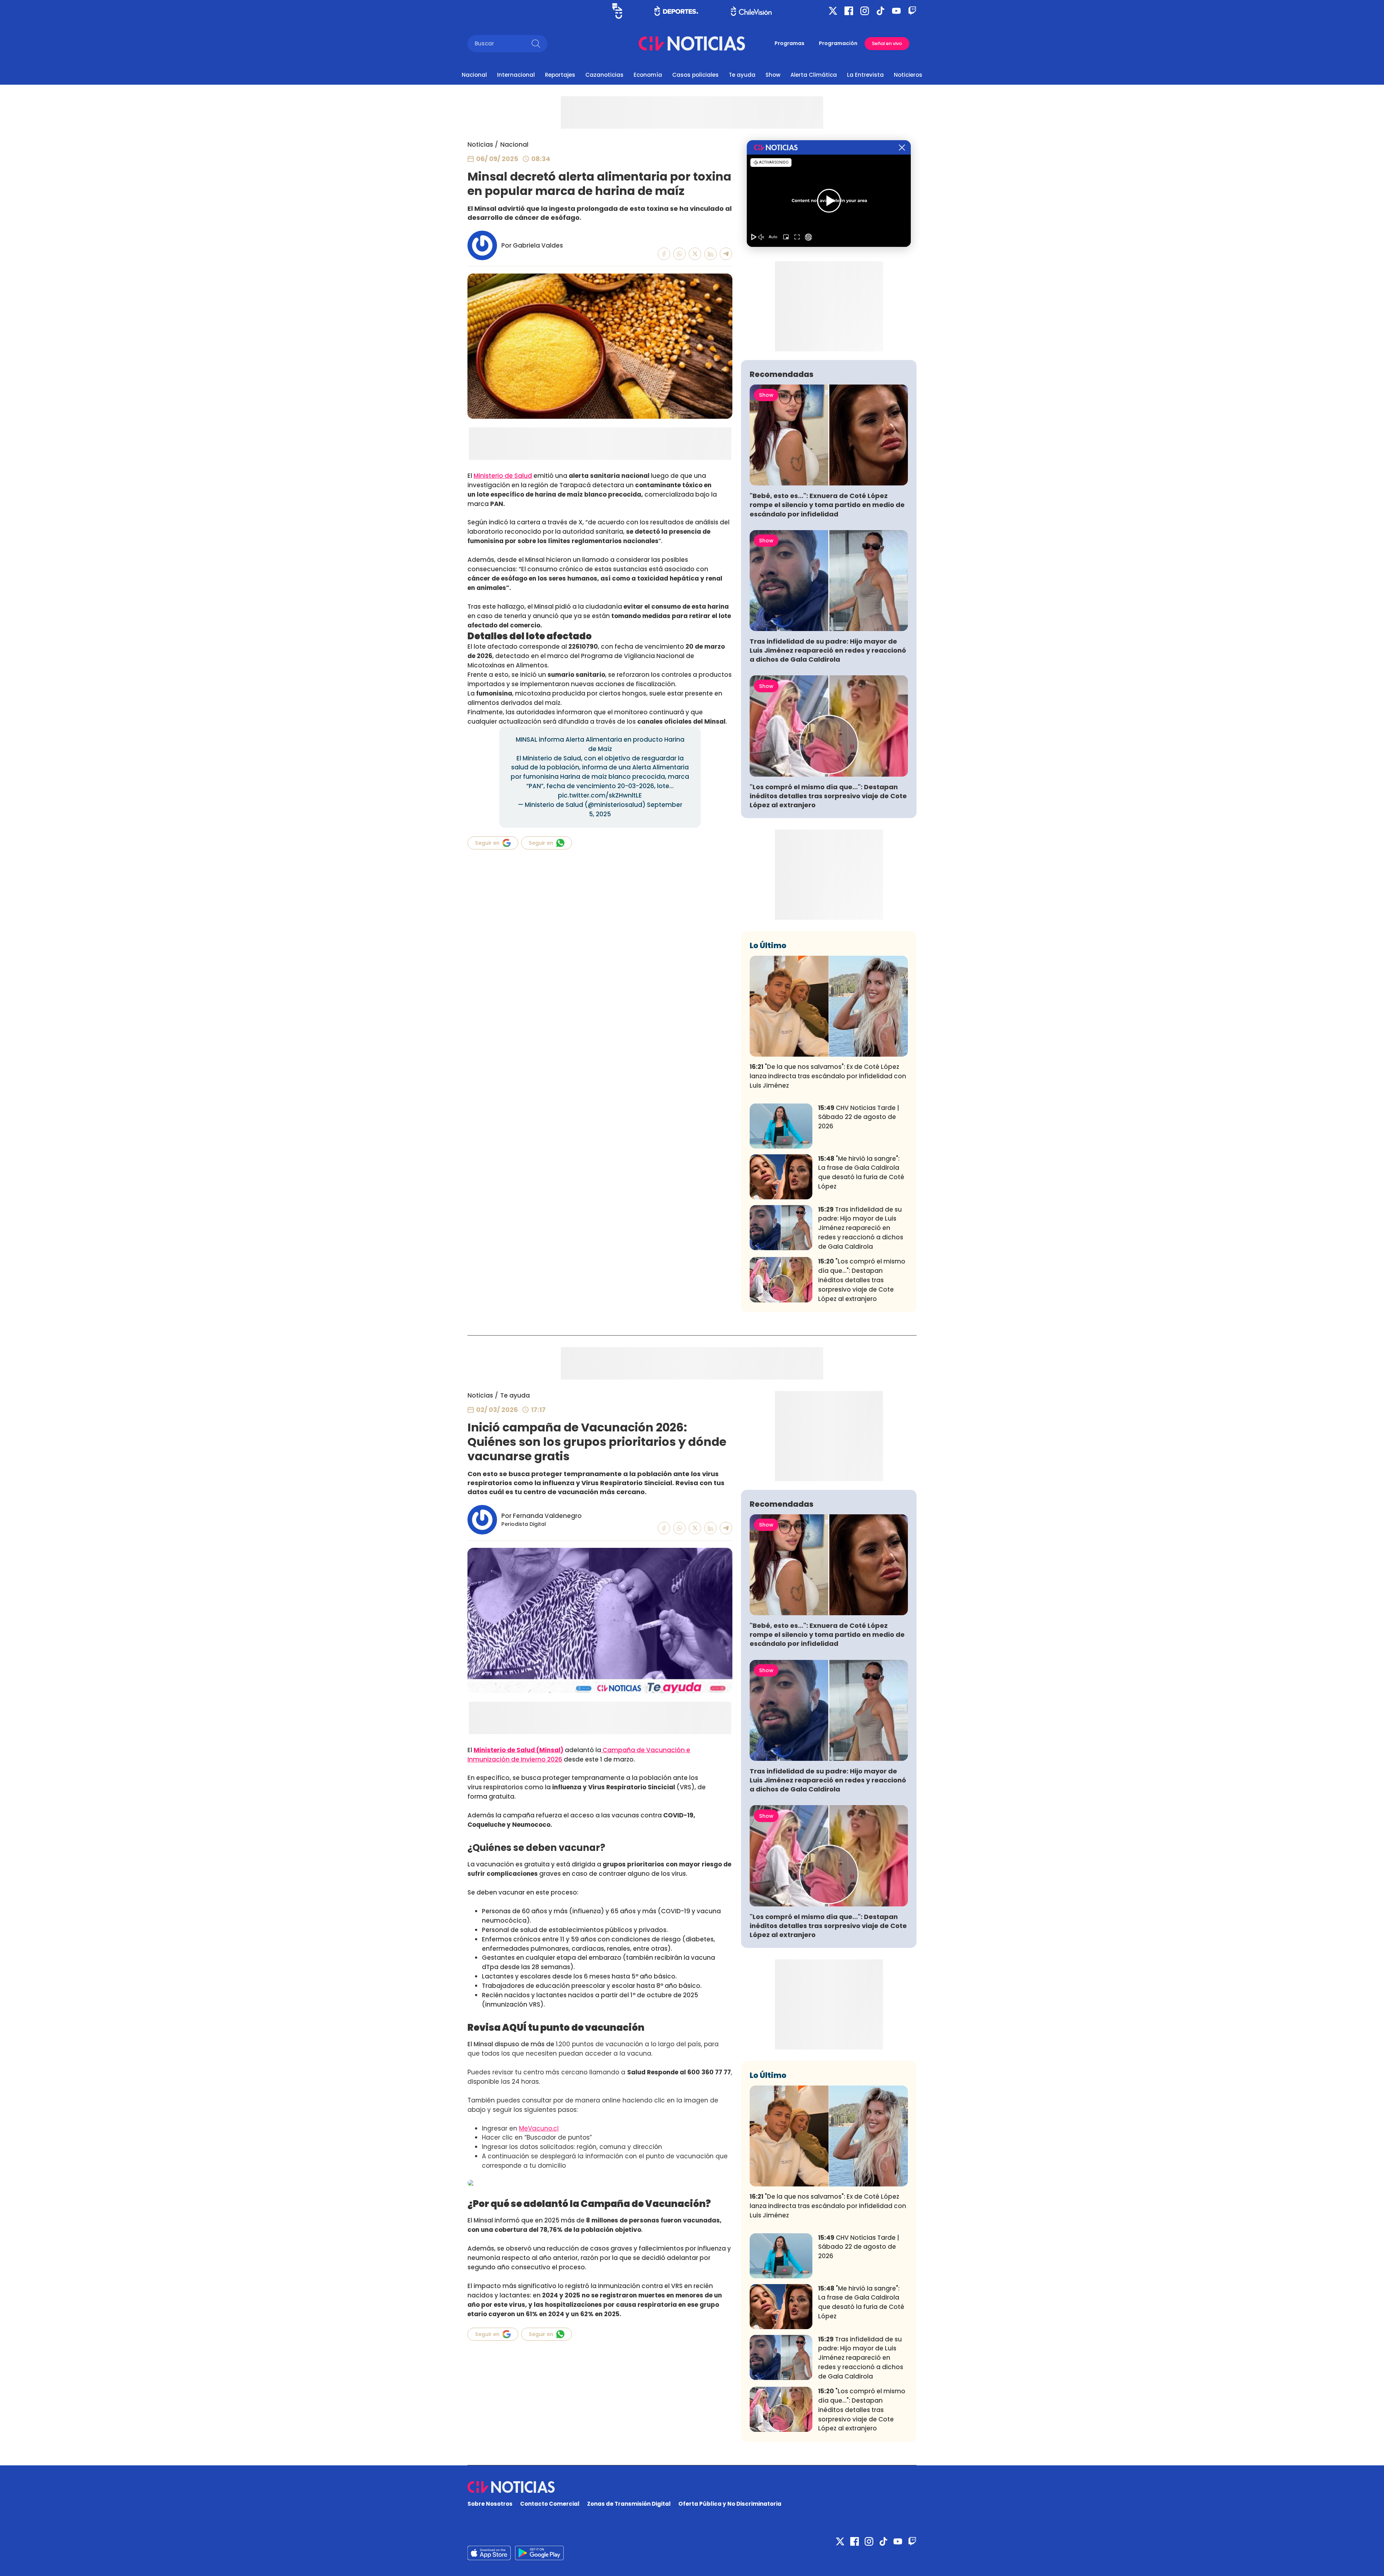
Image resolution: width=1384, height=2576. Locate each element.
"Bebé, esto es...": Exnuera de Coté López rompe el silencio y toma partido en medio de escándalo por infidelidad (827, 505)
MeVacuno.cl (539, 2128)
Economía (648, 75)
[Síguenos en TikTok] (880, 11)
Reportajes (560, 75)
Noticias (480, 145)
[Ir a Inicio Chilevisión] (751, 11)
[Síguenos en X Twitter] (833, 11)
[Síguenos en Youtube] (896, 11)
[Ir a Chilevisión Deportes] (676, 11)
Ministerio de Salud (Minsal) (518, 1750)
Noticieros (908, 75)
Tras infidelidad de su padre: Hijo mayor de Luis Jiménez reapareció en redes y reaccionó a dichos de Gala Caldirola (828, 650)
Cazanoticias (604, 75)
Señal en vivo (887, 43)
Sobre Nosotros (490, 2504)
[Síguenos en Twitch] (912, 11)
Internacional (516, 75)
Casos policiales (695, 75)
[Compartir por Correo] (726, 254)
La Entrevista (865, 75)
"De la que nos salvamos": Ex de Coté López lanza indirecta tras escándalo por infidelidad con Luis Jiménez (828, 1076)
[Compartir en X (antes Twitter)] (695, 254)
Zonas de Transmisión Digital (629, 2504)
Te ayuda (742, 75)
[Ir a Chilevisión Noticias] (692, 43)
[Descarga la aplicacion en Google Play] (489, 2553)
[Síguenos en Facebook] (849, 11)
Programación (838, 43)
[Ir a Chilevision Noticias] (692, 2487)
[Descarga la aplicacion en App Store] (539, 2553)
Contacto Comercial (550, 2504)
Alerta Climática (814, 75)
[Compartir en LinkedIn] (711, 254)
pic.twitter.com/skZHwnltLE (600, 795)
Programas (789, 43)
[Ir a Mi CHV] (617, 11)
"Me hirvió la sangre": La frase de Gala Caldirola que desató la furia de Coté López (861, 1172)
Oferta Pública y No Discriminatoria (730, 2504)
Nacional (474, 75)
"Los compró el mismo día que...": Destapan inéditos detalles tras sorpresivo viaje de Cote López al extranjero (828, 796)
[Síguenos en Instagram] (865, 11)
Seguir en (487, 843)
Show (773, 75)
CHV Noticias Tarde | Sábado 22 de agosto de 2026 (859, 1117)
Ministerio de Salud (503, 476)
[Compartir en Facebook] (664, 254)
